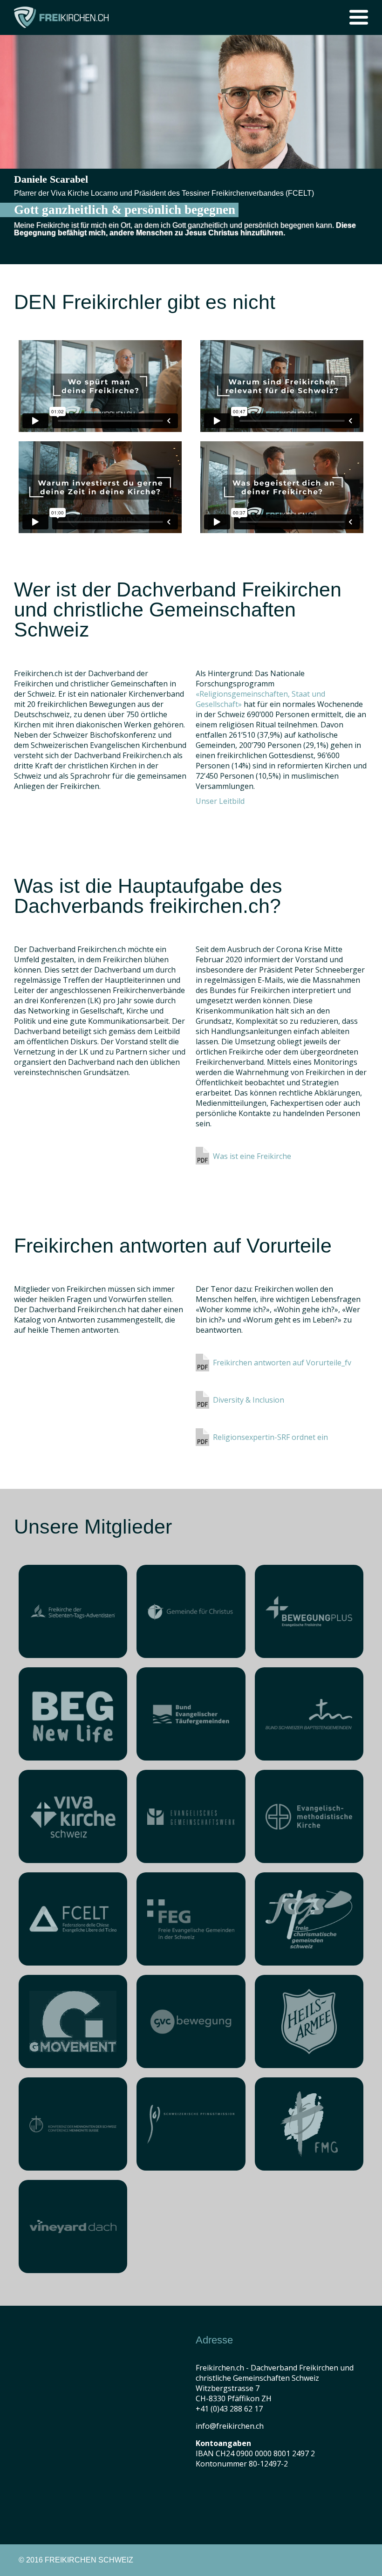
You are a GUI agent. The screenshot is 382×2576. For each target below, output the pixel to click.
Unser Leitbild (220, 801)
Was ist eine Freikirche (252, 1156)
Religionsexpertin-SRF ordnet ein (270, 1437)
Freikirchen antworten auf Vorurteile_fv (282, 1363)
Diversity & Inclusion (249, 1400)
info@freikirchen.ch (230, 2426)
